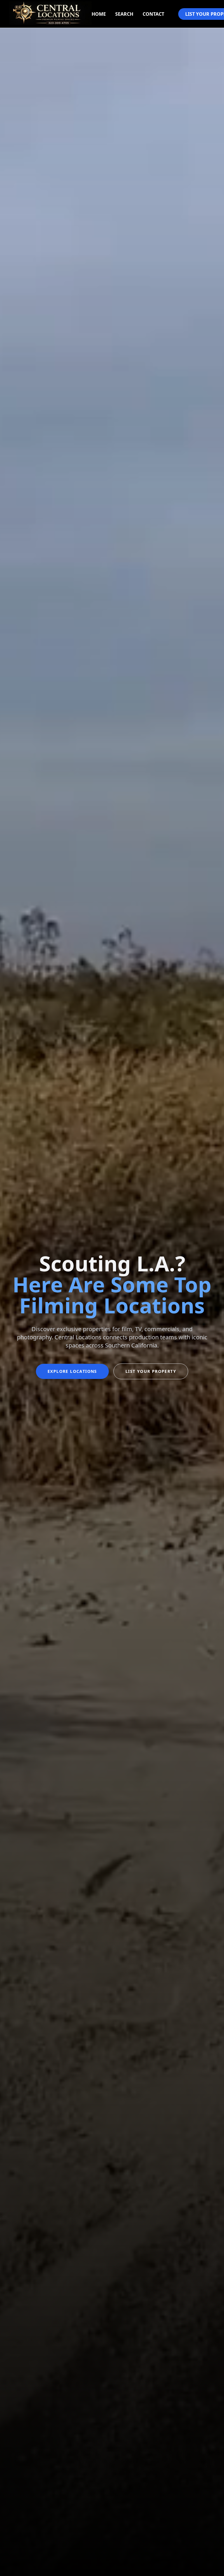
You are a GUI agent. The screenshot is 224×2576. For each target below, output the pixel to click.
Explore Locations (72, 1371)
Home (99, 14)
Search (124, 14)
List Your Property (151, 1371)
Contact (153, 14)
